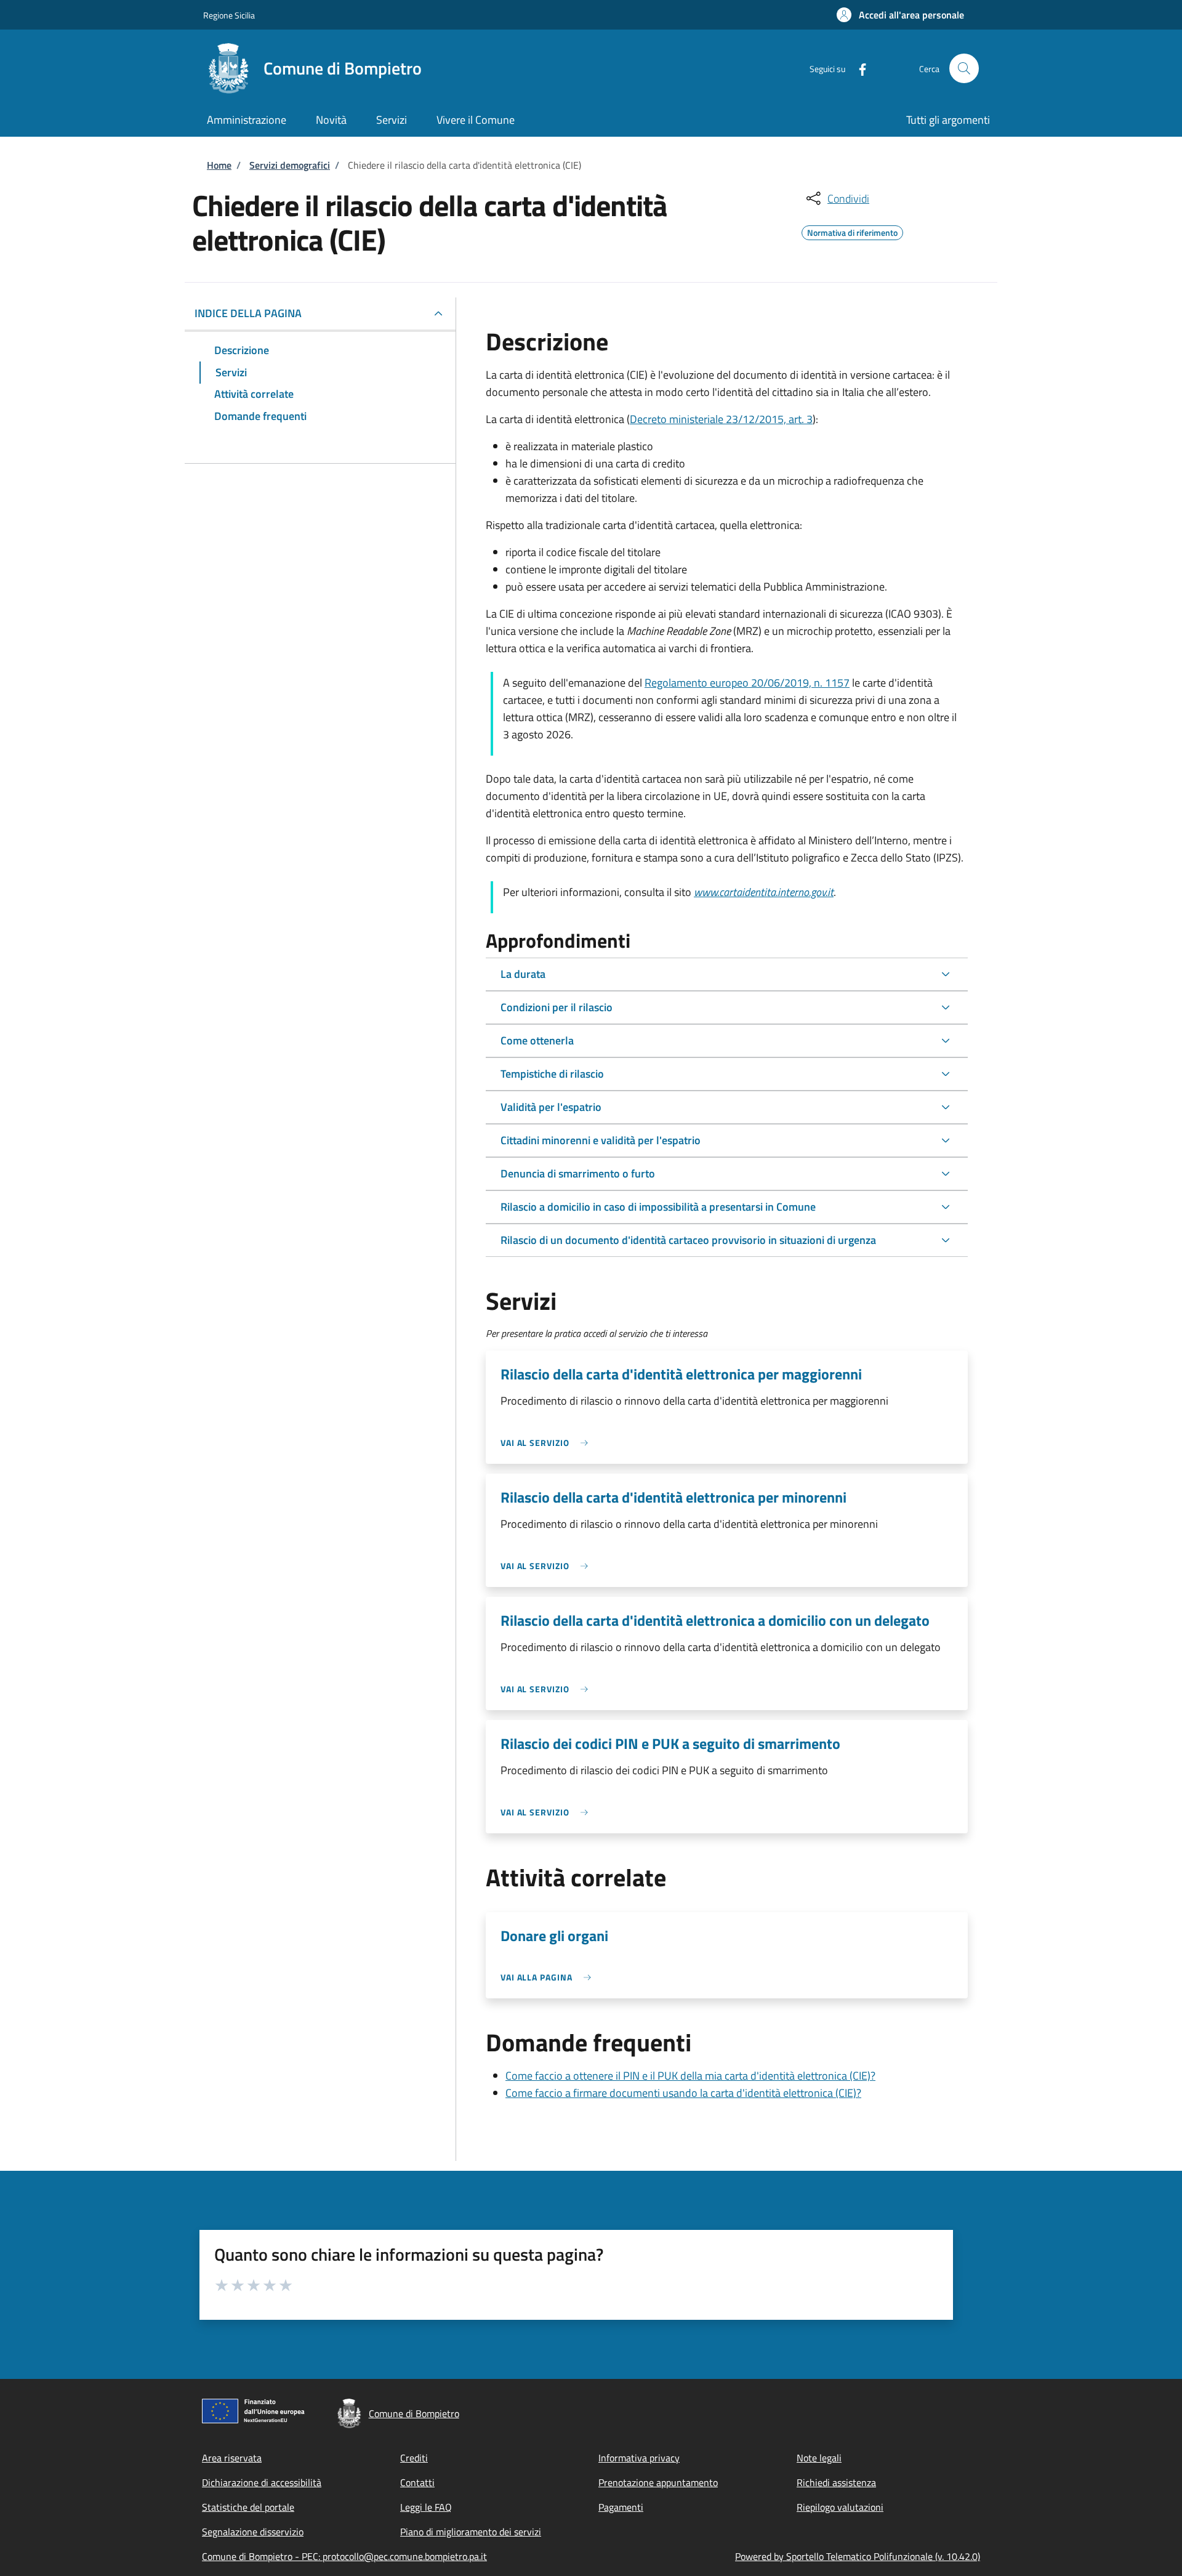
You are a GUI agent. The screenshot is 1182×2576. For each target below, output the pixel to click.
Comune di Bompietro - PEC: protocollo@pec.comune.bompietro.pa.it (344, 2556)
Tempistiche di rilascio (552, 1074)
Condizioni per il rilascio (557, 1007)
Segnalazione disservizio (253, 2532)
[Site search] (964, 68)
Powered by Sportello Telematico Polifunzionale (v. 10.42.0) (858, 2556)
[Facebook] (858, 68)
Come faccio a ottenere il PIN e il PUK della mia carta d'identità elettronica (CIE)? (690, 2076)
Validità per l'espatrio (551, 1107)
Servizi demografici (290, 165)
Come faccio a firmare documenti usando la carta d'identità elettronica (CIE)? (683, 2093)
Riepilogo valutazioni (840, 2507)
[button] (900, 15)
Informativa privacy (639, 2458)
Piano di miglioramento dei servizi (471, 2532)
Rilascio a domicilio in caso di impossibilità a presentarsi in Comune (658, 1207)
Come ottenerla (537, 1040)
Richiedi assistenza (836, 2482)
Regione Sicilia (229, 15)
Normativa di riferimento (852, 231)
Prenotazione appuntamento (658, 2482)
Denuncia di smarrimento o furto (578, 1173)
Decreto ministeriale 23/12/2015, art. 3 (721, 419)
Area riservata (232, 2458)
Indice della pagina (248, 313)
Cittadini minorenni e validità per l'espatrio (601, 1140)
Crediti (414, 2458)
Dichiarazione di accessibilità (262, 2482)
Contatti (417, 2482)
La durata (523, 974)
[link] (547, 1443)
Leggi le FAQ (426, 2507)
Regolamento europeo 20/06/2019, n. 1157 (747, 683)
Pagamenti (621, 2507)
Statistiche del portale (248, 2507)
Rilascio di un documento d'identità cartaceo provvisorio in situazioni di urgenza (688, 1240)
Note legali (819, 2458)
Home (219, 165)
